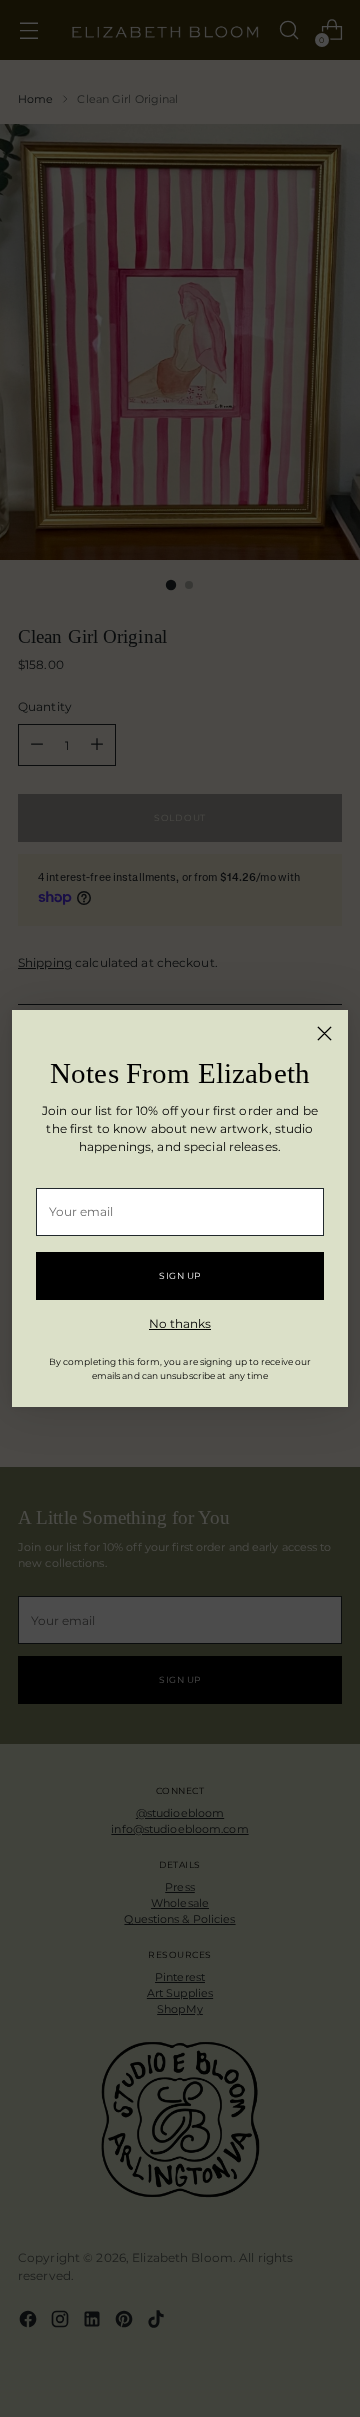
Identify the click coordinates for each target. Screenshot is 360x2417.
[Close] (324, 1033)
